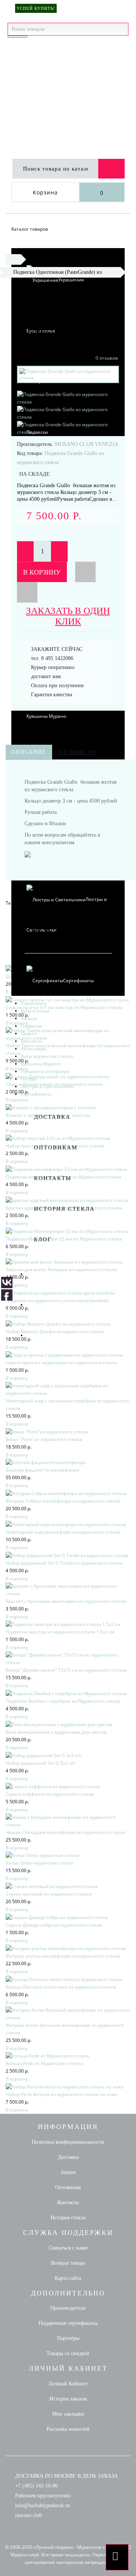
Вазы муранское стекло (47, 1056)
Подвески (32, 1026)
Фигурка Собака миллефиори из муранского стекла (63, 1501)
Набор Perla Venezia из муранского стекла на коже (62, 2094)
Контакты (53, 1178)
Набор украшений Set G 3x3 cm (40, 1763)
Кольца (29, 1018)
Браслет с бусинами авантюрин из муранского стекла (66, 1601)
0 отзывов (107, 358)
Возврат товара (68, 2263)
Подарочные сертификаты (68, 2323)
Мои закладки (68, 2414)
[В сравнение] (27, 592)
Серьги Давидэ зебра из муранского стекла (54, 1925)
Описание (29, 752)
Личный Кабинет (68, 2384)
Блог (43, 1239)
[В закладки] (85, 572)
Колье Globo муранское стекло (39, 1863)
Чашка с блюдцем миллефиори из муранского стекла (65, 1832)
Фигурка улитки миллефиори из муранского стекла (63, 1956)
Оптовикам (56, 1147)
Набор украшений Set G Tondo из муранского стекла (64, 1563)
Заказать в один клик (68, 616)
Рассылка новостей (68, 2429)
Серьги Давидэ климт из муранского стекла (54, 1084)
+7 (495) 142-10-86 (36, 2486)
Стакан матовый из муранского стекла (49, 1894)
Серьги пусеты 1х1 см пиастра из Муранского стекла (64, 1007)
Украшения (71, 280)
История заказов (68, 2399)
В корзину (42, 572)
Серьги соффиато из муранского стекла (50, 1794)
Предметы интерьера (45, 1071)
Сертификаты (78, 981)
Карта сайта (68, 2278)
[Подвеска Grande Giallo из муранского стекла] (68, 398)
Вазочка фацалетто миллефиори (42, 1470)
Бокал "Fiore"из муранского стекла (44, 1439)
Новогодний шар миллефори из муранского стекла (63, 1532)
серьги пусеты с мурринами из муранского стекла (61, 1363)
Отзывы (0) (77, 752)
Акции (68, 2172)
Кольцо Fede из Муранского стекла (44, 2063)
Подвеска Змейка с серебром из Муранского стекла (63, 1701)
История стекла (64, 1209)
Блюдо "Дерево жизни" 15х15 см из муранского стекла (66, 1670)
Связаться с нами (68, 2248)
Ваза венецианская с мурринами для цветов (56, 1732)
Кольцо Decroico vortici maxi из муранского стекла (61, 1987)
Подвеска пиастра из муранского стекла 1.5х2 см (60, 1632)
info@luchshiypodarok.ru (42, 2505)
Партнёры (68, 2338)
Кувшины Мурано (41, 1064)
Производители (68, 2308)
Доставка (52, 1117)
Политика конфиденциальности (68, 2142)
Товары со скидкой (68, 2353)
